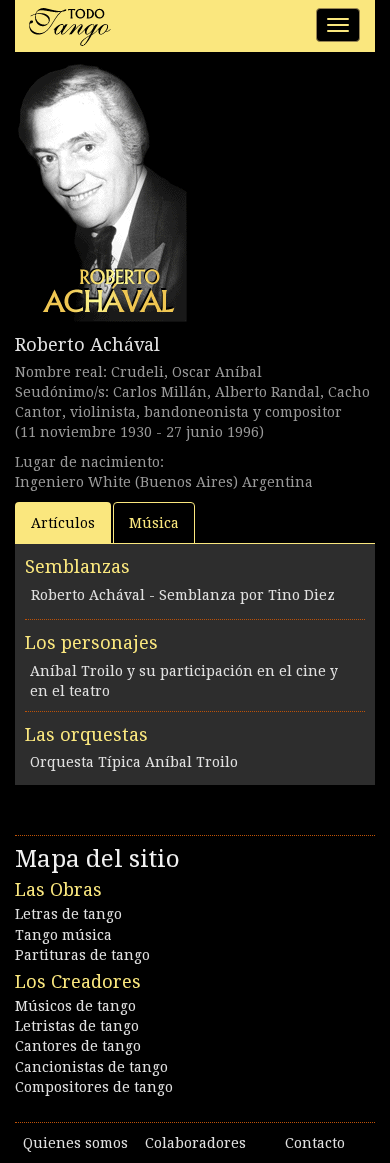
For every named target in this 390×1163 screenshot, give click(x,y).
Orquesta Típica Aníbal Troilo (134, 762)
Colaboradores (195, 1143)
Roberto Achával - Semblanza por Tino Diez (183, 595)
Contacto (315, 1143)
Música (154, 523)
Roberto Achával (87, 344)
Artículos (63, 523)
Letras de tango (68, 914)
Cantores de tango (78, 1046)
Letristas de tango (77, 1026)
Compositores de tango (94, 1087)
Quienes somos (75, 1143)
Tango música (63, 935)
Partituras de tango (82, 955)
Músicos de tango (75, 1006)
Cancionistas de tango (91, 1067)
